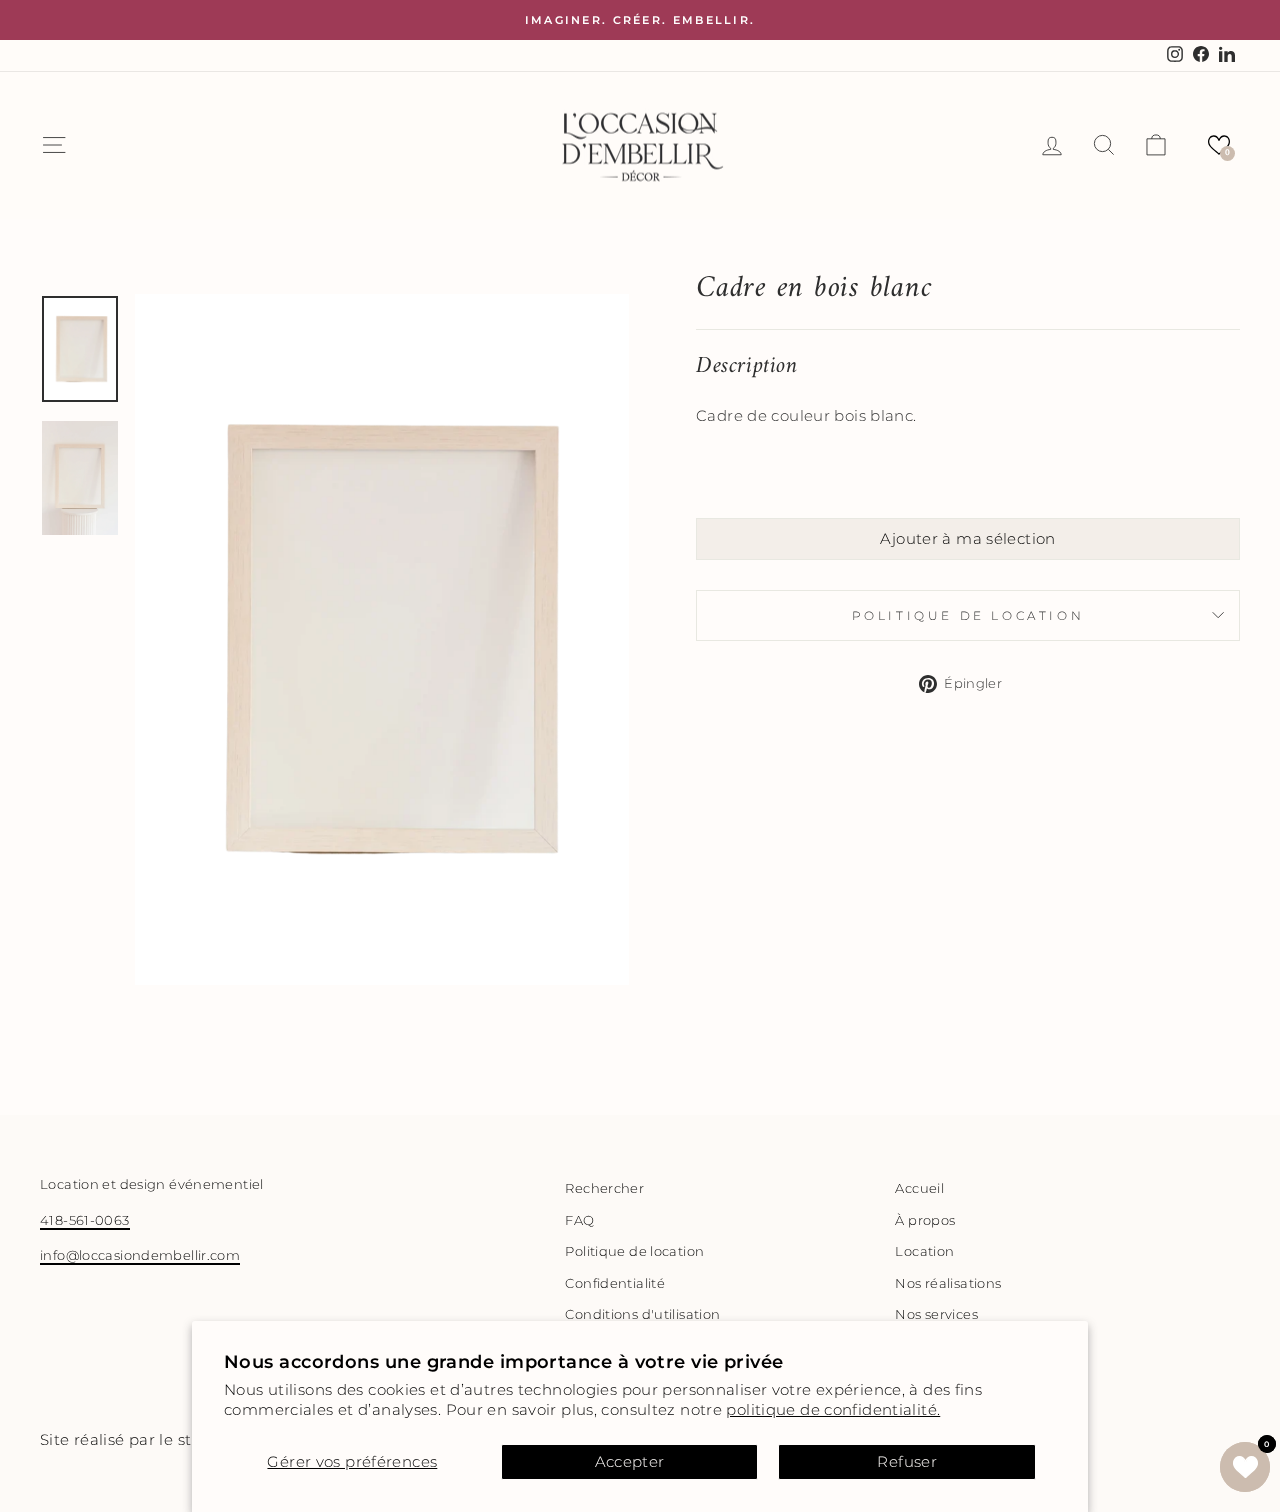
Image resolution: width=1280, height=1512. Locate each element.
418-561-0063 (85, 1220)
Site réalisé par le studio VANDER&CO (186, 1439)
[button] (1219, 145)
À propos (925, 1220)
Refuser (907, 1461)
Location (924, 1251)
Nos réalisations (948, 1283)
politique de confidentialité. (833, 1409)
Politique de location (968, 615)
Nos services (936, 1314)
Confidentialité (615, 1283)
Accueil (919, 1188)
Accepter (630, 1461)
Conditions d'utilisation (642, 1314)
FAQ (579, 1220)
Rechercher (604, 1188)
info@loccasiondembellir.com (140, 1255)
